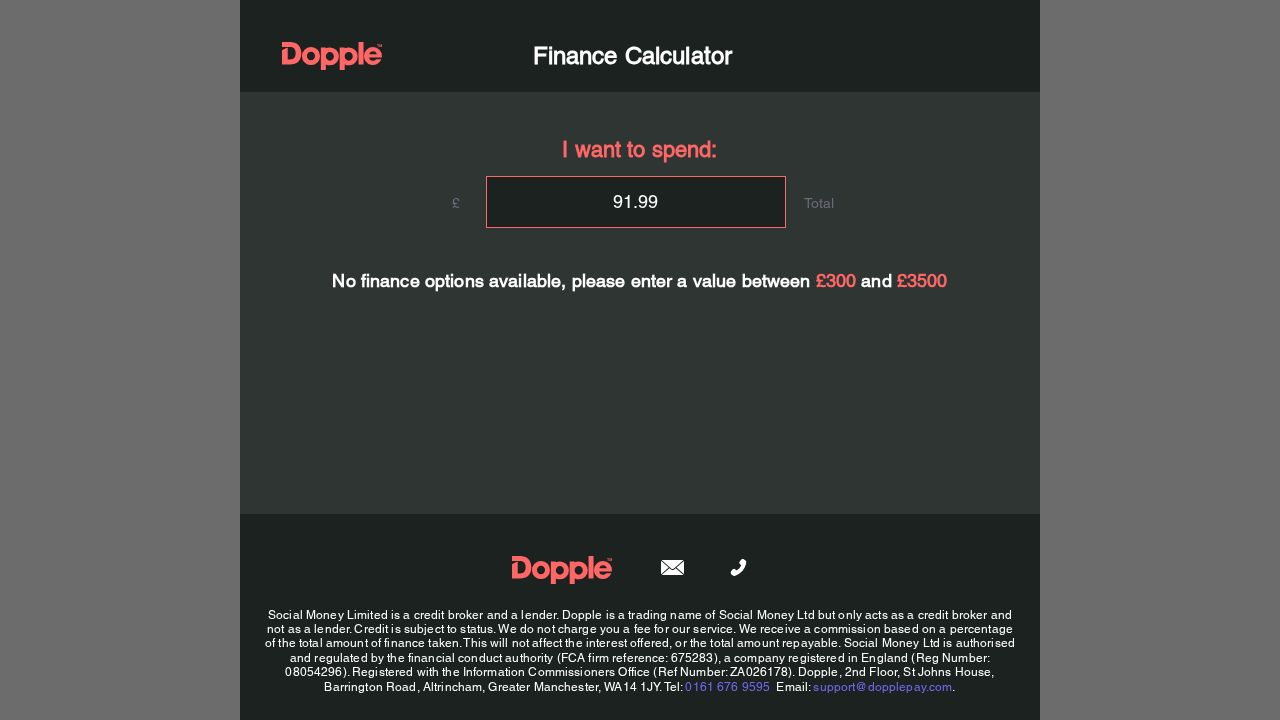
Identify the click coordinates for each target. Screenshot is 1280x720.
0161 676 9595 (727, 687)
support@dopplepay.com (882, 687)
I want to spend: (639, 149)
